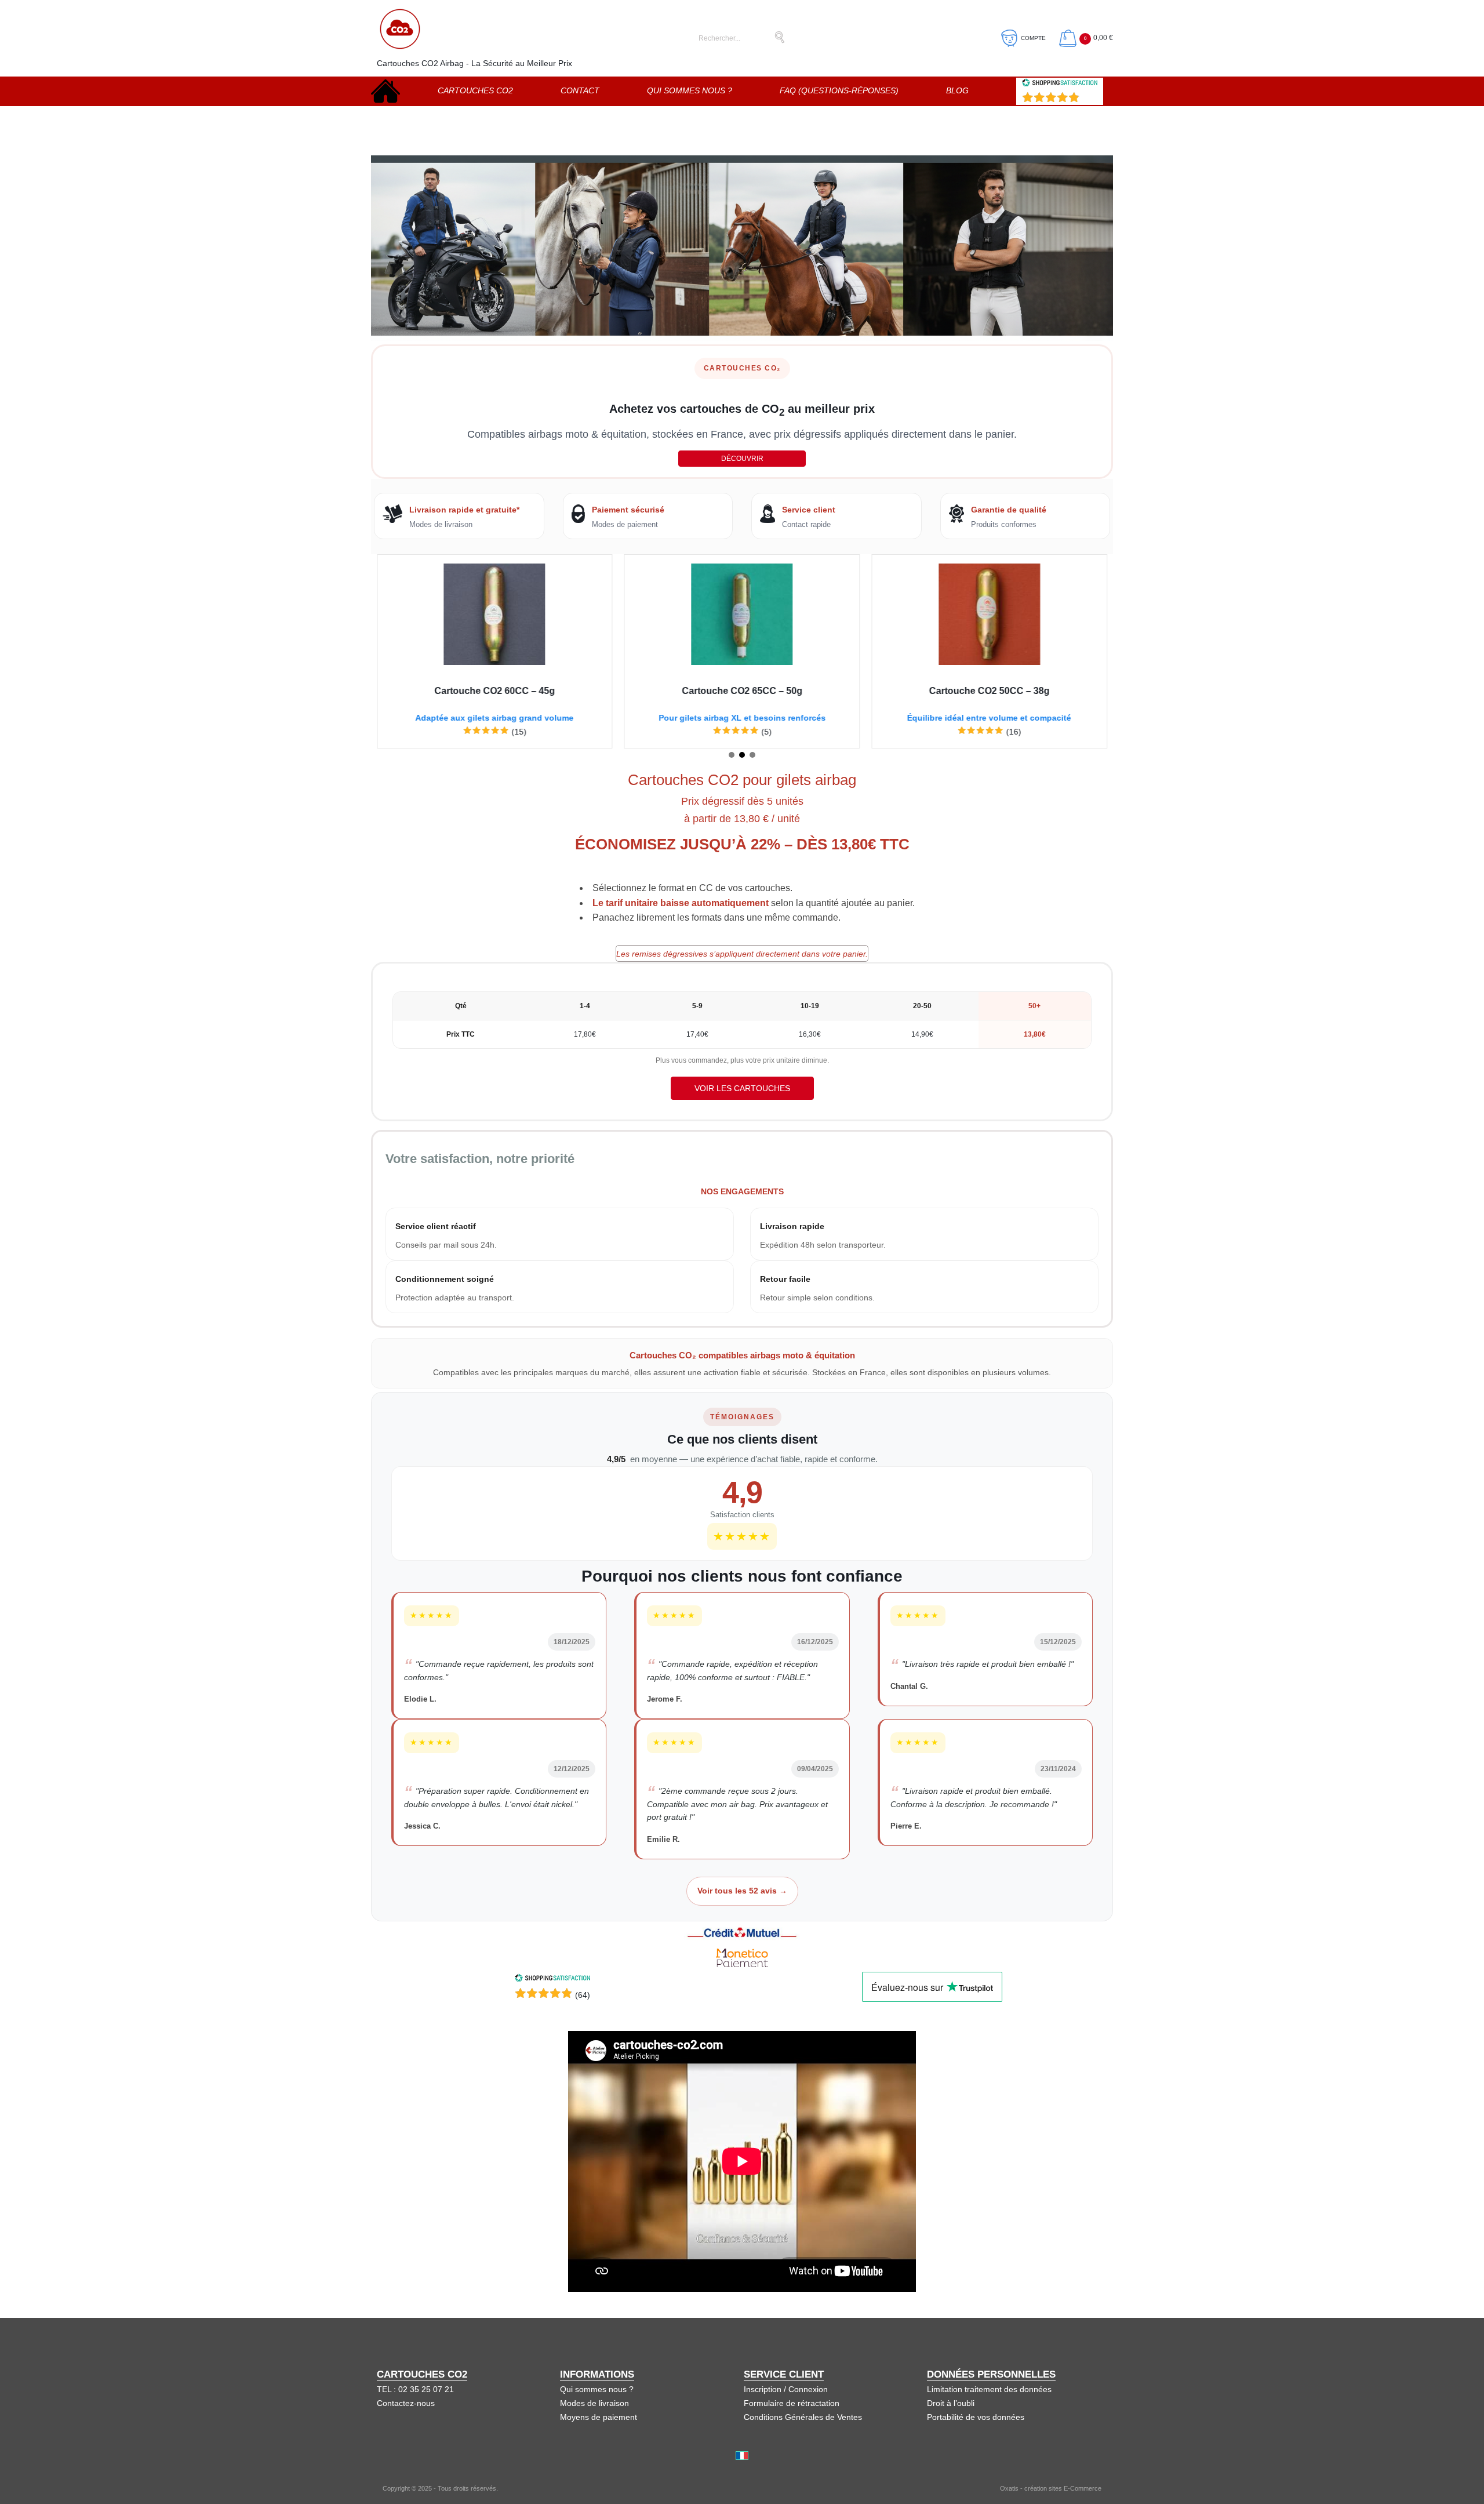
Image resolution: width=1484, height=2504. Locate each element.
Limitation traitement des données (989, 2389)
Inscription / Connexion (786, 2389)
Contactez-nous (406, 2403)
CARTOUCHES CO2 (475, 90)
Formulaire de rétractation (792, 2403)
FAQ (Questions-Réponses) (839, 90)
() (1090, 99)
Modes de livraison (594, 2403)
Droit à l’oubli (951, 2403)
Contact (580, 90)
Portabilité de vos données (976, 2417)
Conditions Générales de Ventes (803, 2417)
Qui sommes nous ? (690, 90)
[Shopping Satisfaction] (552, 1979)
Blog (957, 90)
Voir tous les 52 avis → (742, 1891)
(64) (583, 1995)
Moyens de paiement (599, 2417)
